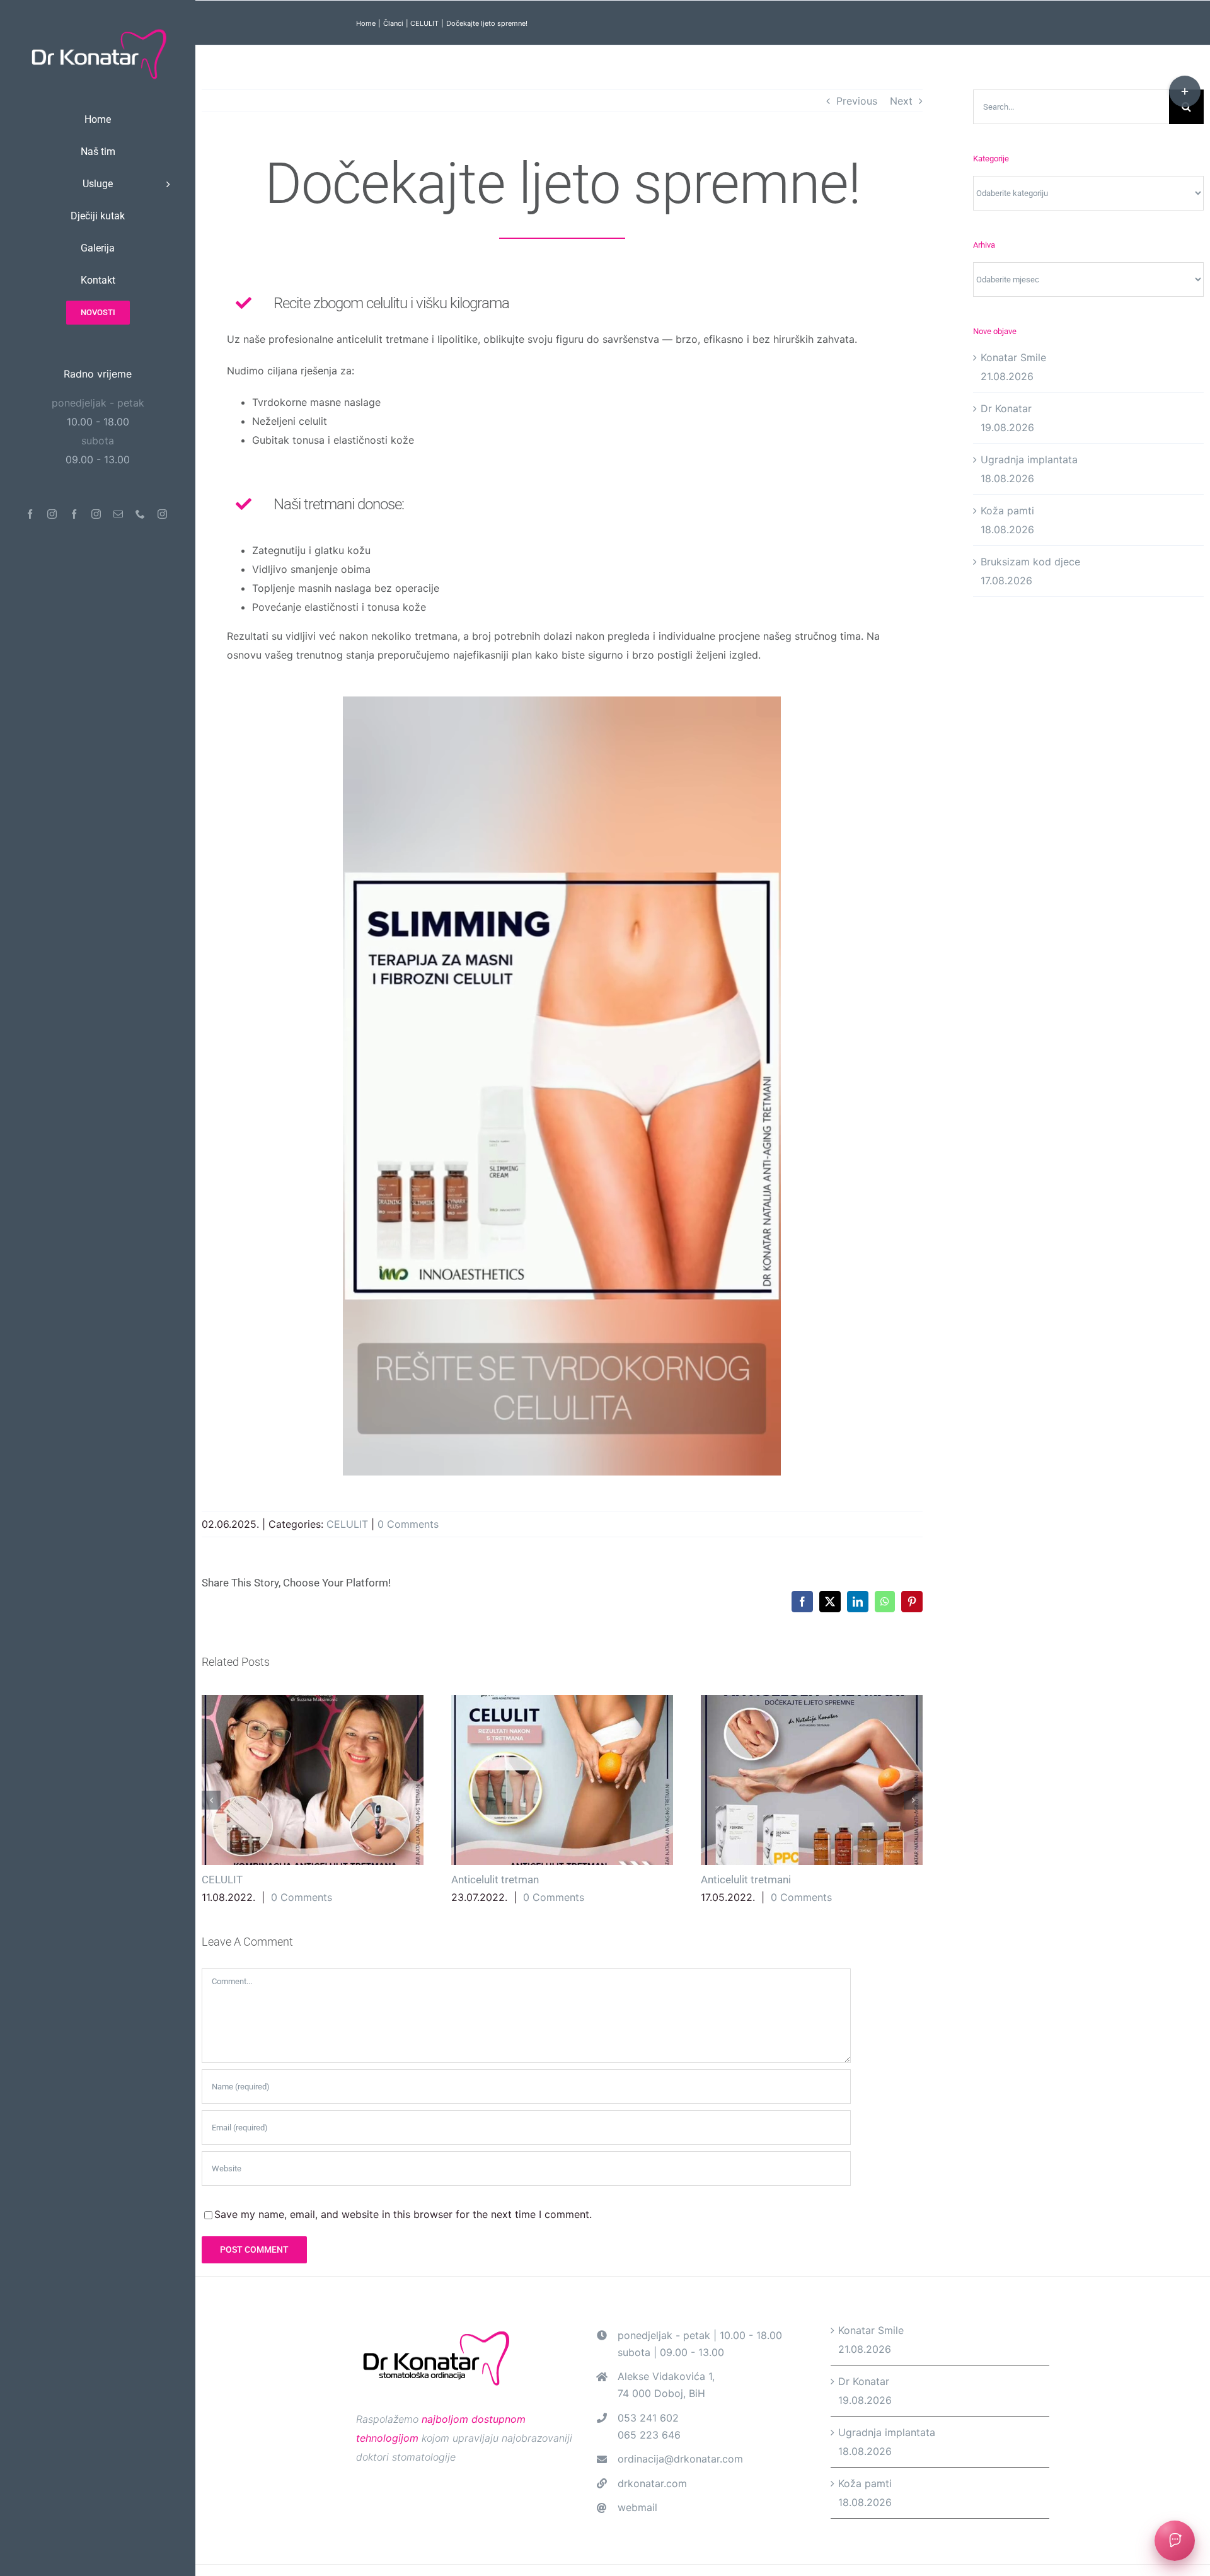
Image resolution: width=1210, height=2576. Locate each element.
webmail (637, 2507)
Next (901, 101)
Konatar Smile (1013, 357)
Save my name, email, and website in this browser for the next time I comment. (403, 2214)
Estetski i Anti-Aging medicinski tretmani (562, 1780)
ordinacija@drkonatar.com (680, 2459)
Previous (857, 101)
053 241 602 (648, 2418)
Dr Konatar (1006, 408)
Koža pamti (1007, 511)
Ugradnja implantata (1029, 459)
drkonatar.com (652, 2483)
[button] (211, 1800)
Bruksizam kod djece (1030, 562)
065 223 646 (649, 2435)
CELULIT (347, 1524)
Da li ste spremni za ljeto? (312, 1780)
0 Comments (408, 1524)
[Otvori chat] (1175, 2541)
